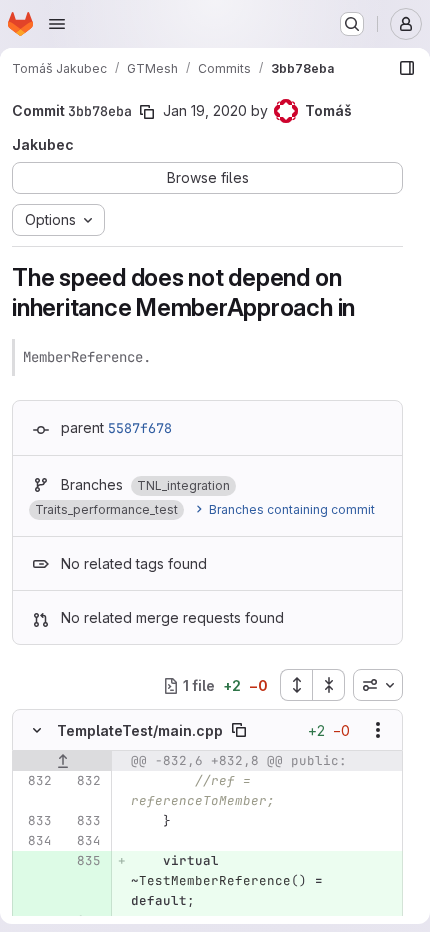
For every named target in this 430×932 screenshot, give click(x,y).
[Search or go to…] (352, 24)
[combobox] (378, 685)
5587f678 (140, 428)
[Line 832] (35, 781)
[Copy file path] (239, 730)
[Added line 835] (84, 861)
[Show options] (378, 730)
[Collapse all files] (329, 685)
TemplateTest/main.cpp (140, 730)
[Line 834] (35, 841)
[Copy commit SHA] (147, 112)
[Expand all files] (296, 685)
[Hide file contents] (37, 730)
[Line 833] (35, 821)
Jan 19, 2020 (205, 110)
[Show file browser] (407, 68)
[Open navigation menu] (57, 24)
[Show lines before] (62, 761)
